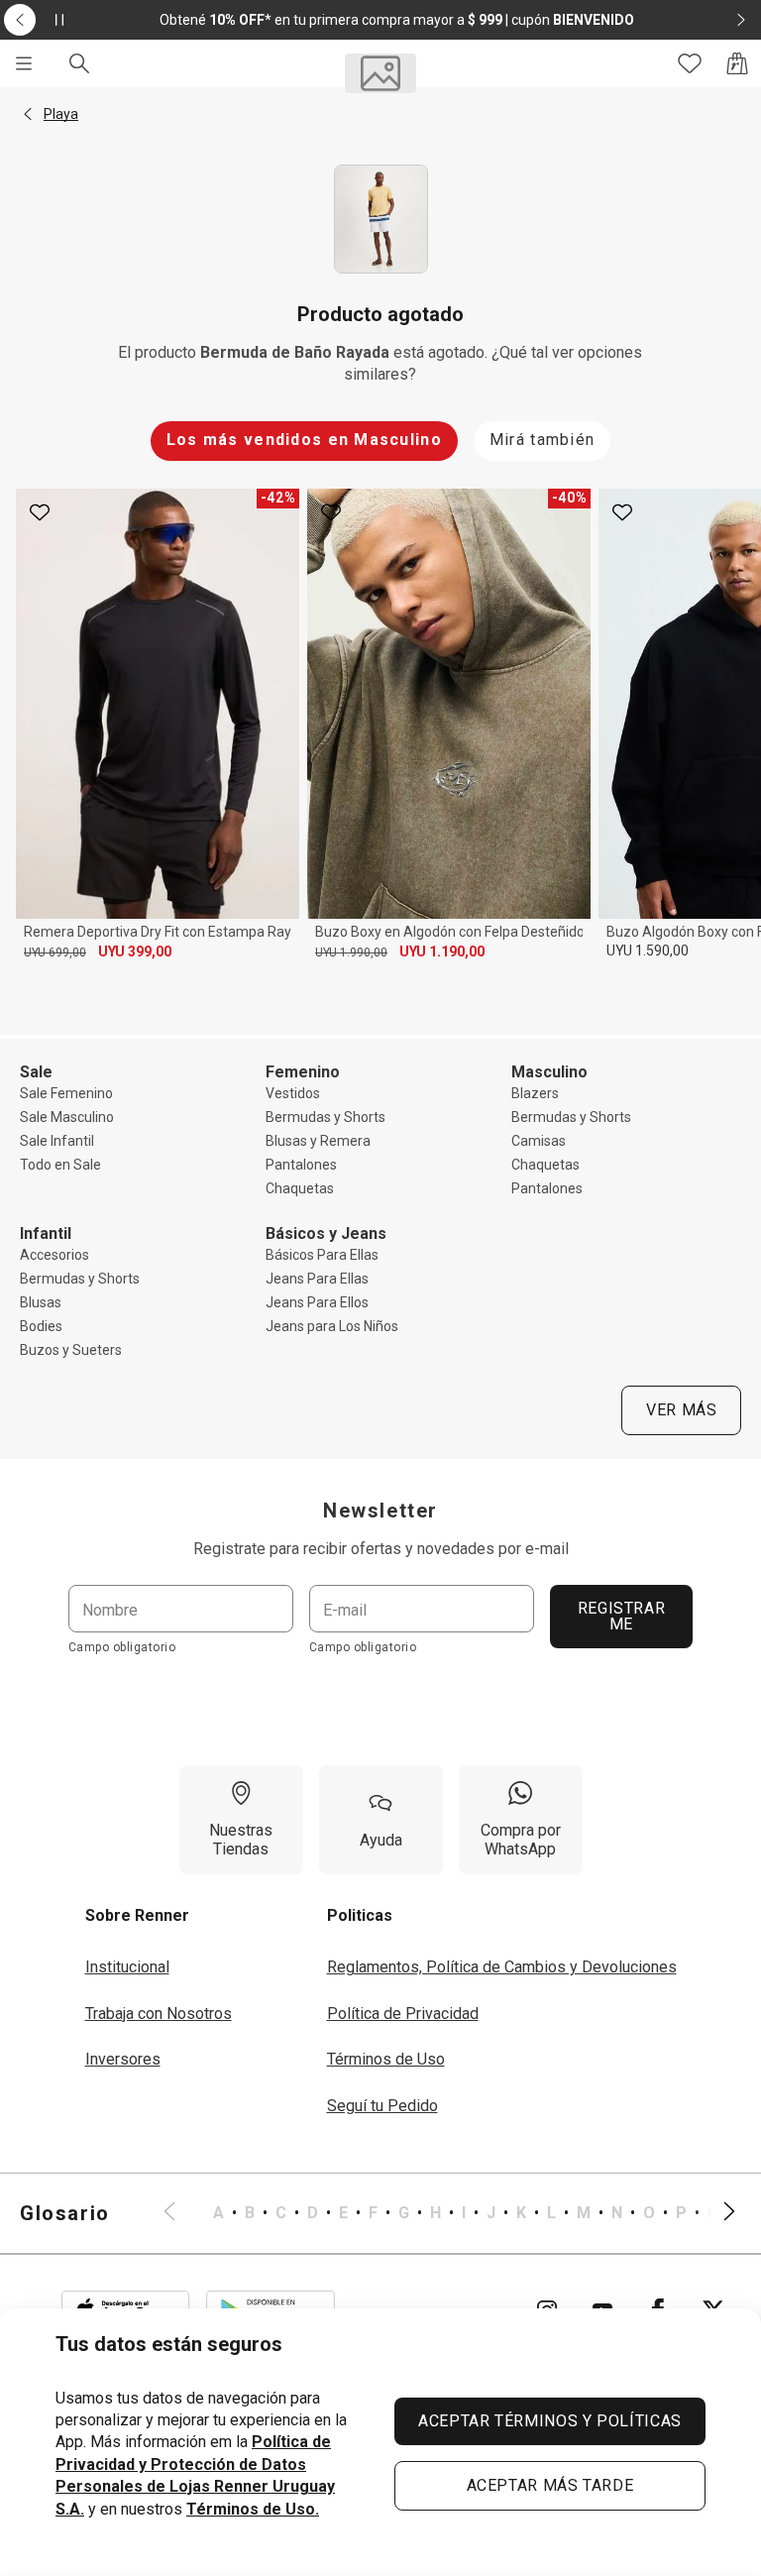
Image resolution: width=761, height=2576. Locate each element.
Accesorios (54, 1255)
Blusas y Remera (318, 1141)
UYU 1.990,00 (351, 952)
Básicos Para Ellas (322, 1255)
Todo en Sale (60, 1165)
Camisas (539, 1141)
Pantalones (301, 1165)
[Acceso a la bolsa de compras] (737, 63)
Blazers (535, 1093)
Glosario (65, 2213)
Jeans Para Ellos (317, 1302)
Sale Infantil (57, 1141)
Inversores (123, 2059)
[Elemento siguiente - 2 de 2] (741, 20)
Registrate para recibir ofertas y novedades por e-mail (381, 1549)
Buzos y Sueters (71, 1350)
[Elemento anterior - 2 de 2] (20, 20)
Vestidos (293, 1093)
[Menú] (24, 63)
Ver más (681, 1410)
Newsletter (380, 1511)
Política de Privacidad (403, 2014)
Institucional (127, 1967)
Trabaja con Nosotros (159, 2014)
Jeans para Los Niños (332, 1326)
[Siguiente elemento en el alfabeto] (717, 2213)
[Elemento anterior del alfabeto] (181, 2213)
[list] (449, 2213)
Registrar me (622, 1616)
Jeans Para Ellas (317, 1279)
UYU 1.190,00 (442, 952)
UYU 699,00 (55, 952)
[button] (28, 114)
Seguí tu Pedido (382, 2106)
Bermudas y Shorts (326, 1117)
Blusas (41, 1302)
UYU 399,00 (135, 952)
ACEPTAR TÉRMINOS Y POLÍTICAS (550, 2421)
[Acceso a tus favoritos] (690, 63)
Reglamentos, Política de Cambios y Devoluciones (502, 1967)
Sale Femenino (66, 1093)
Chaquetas (300, 1188)
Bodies (41, 1326)
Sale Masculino (67, 1117)
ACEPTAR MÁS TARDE (550, 2485)
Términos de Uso (386, 2059)
